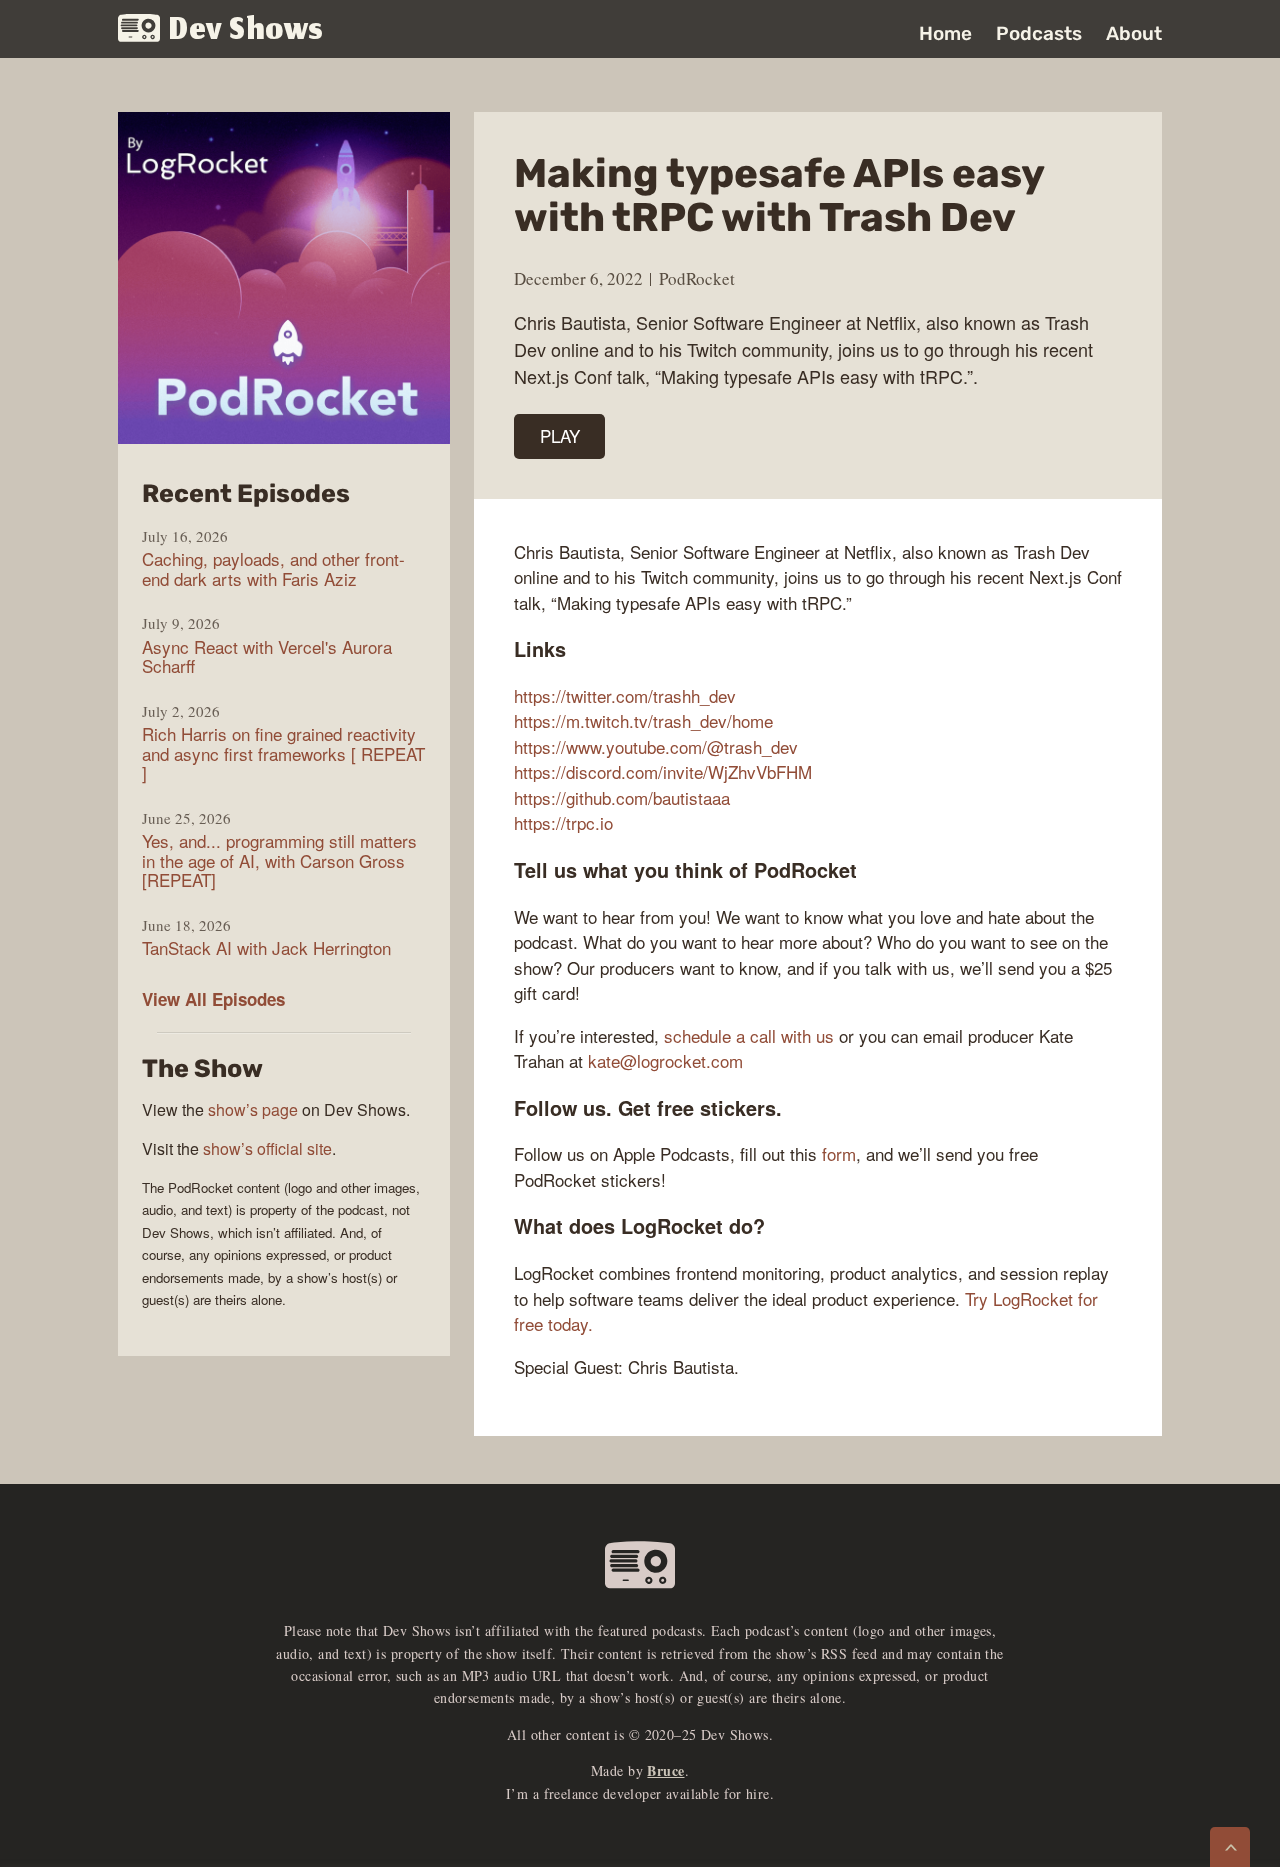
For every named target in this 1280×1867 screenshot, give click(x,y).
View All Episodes (213, 999)
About (1134, 33)
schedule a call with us (749, 1035)
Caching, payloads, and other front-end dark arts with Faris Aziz (273, 568)
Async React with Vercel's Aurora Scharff (267, 656)
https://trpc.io (563, 822)
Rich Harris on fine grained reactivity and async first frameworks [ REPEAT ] (283, 753)
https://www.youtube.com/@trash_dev (656, 746)
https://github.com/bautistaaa (622, 797)
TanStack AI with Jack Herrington (266, 948)
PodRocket (697, 278)
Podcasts (1039, 33)
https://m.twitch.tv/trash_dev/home (643, 720)
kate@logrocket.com (665, 1060)
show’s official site (267, 1148)
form (839, 1153)
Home (945, 33)
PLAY (560, 435)
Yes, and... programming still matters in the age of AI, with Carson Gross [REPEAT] (279, 860)
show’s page (253, 1109)
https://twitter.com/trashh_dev (625, 695)
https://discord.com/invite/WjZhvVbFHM (663, 771)
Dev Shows (246, 30)
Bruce (665, 1770)
